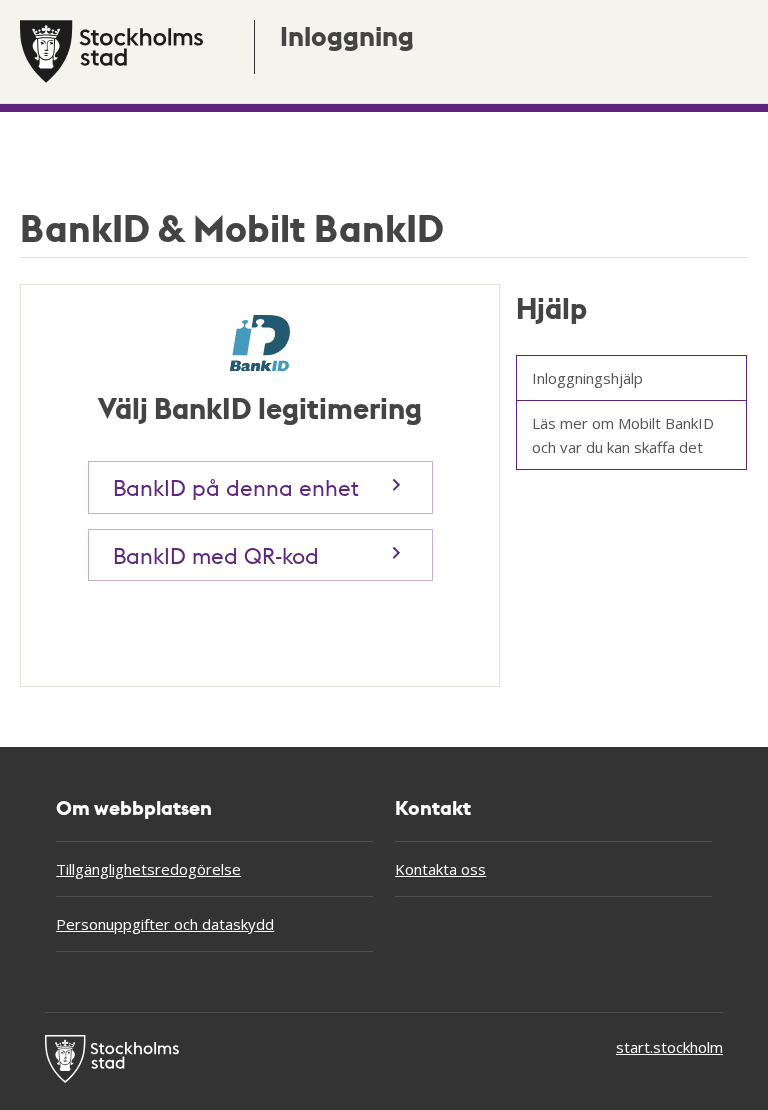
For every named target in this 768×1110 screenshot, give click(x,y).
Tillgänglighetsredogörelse (148, 869)
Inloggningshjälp (587, 378)
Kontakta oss (440, 869)
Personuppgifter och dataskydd (165, 924)
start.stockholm (669, 1047)
